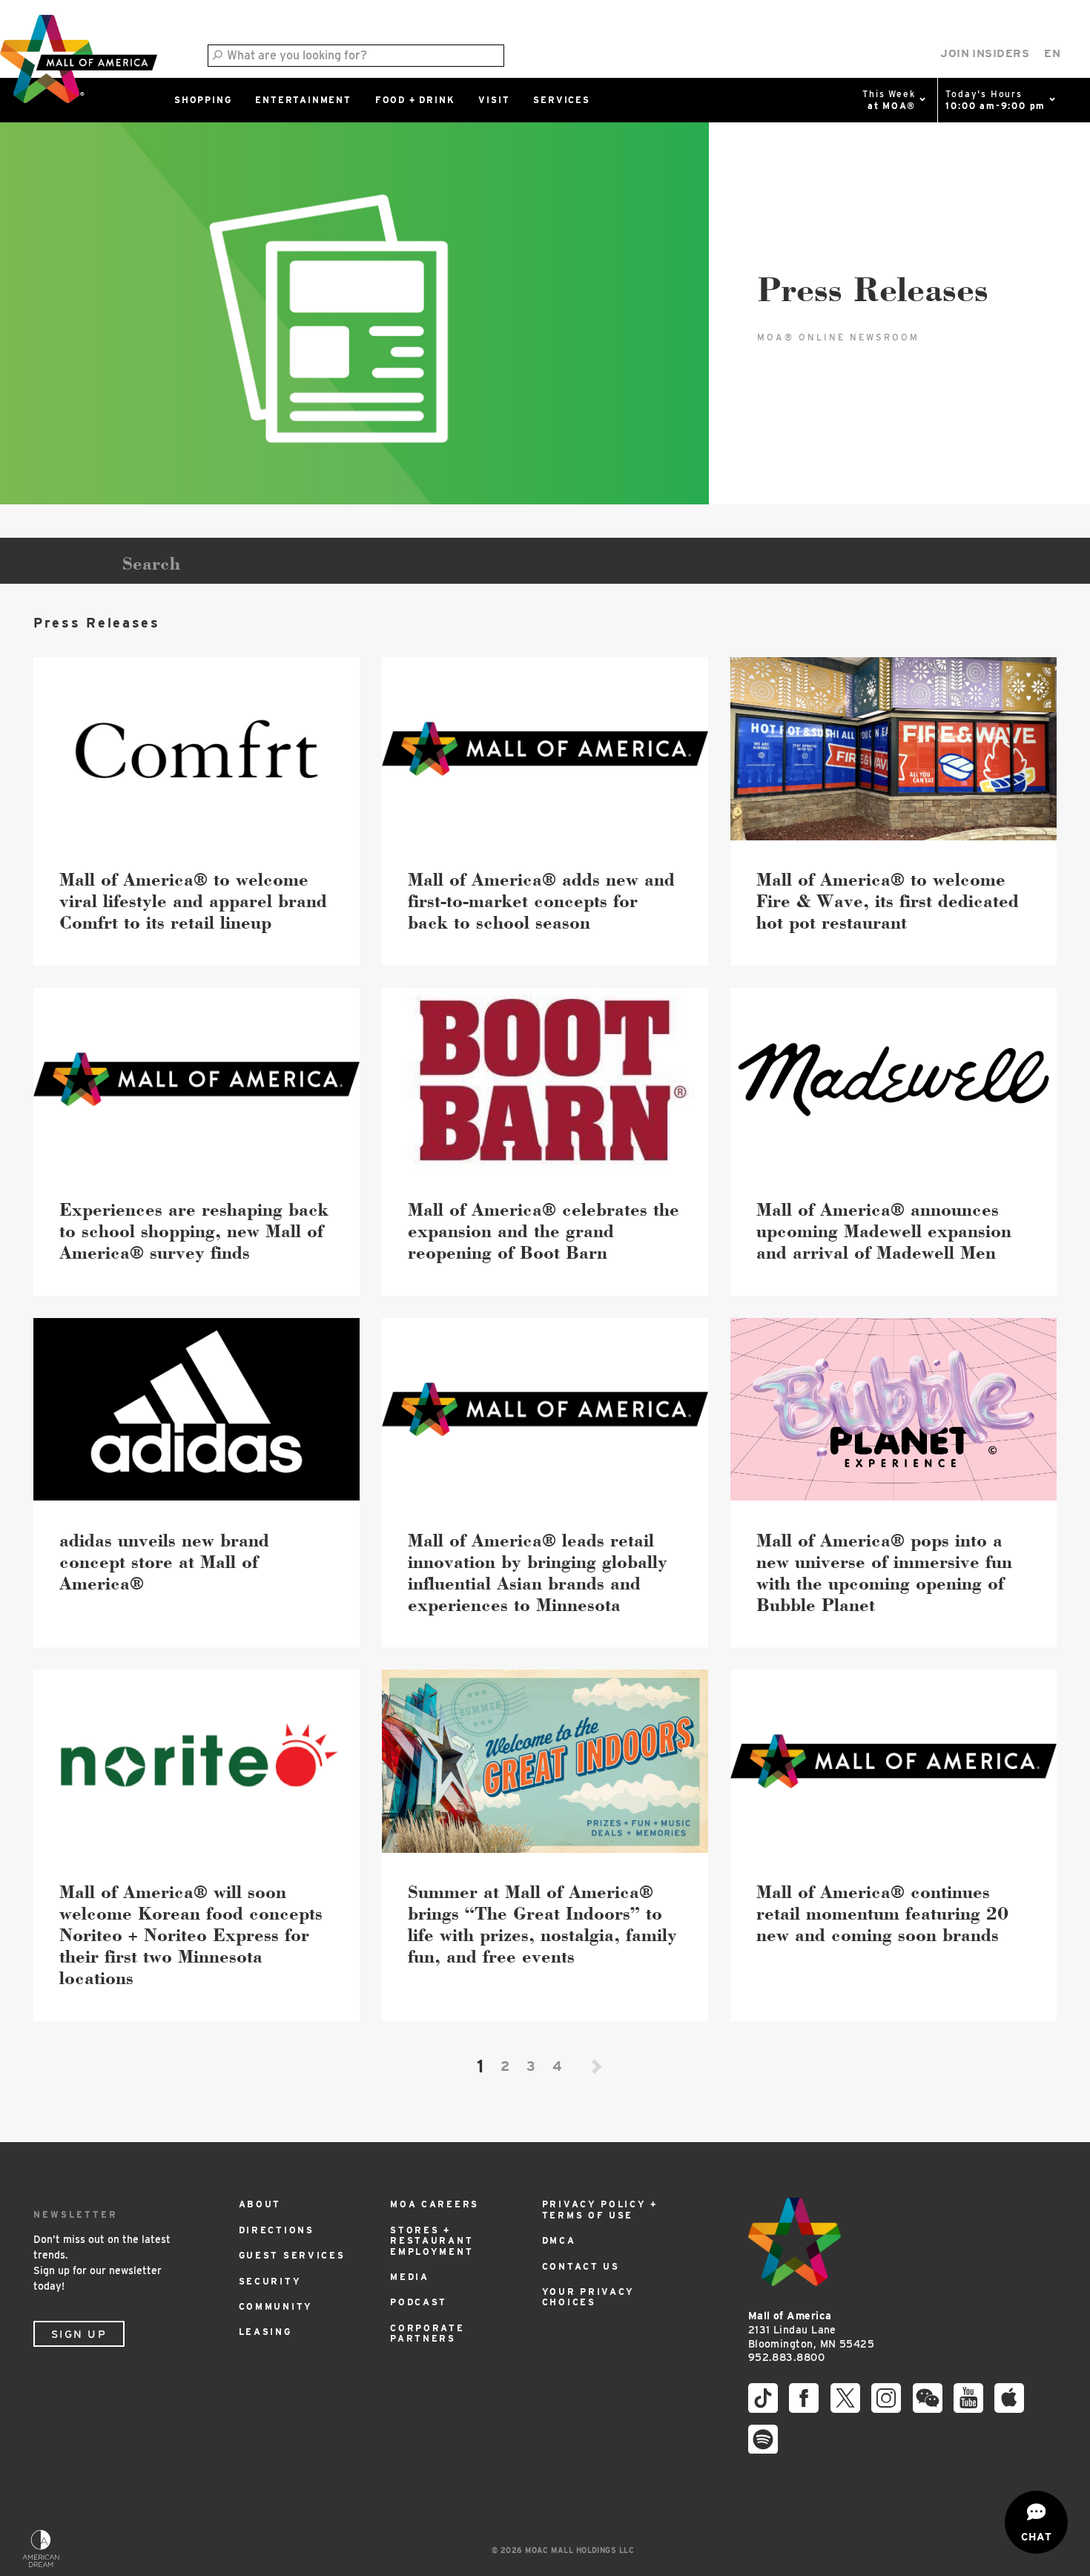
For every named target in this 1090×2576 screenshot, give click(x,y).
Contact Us (581, 2266)
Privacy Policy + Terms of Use (600, 2209)
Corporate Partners (427, 2333)
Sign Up (79, 2334)
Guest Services (292, 2255)
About (260, 2204)
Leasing (265, 2332)
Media (410, 2277)
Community (276, 2306)
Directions (277, 2230)
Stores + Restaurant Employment (432, 2241)
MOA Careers (435, 2204)
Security (270, 2281)
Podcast (419, 2302)
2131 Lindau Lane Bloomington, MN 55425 (811, 2329)
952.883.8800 (786, 2357)
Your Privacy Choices (588, 2297)
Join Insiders (985, 53)
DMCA (559, 2240)
